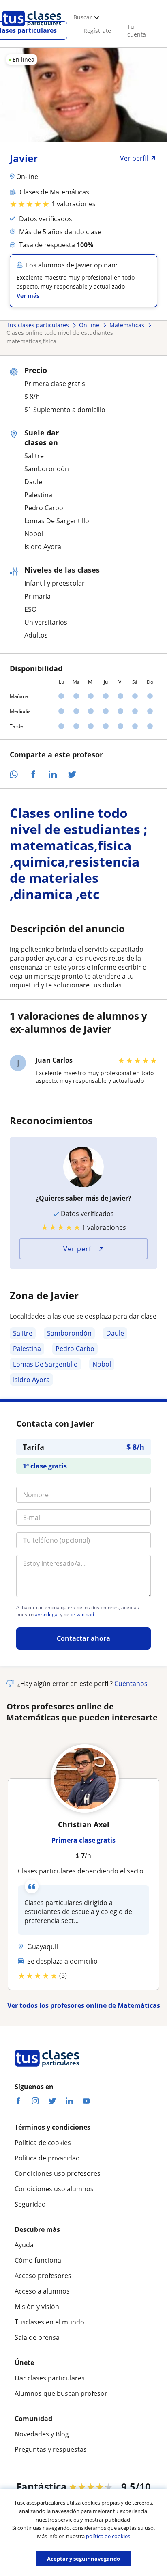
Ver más (28, 296)
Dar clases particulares (50, 2378)
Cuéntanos (131, 1684)
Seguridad (30, 2204)
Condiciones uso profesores (58, 2173)
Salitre (23, 1333)
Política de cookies (43, 2143)
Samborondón (69, 1333)
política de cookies (108, 2536)
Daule (115, 1333)
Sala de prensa (37, 2337)
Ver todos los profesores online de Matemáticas (84, 2005)
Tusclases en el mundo (49, 2322)
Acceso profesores (43, 2276)
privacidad (82, 1615)
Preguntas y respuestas (51, 2449)
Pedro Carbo (75, 1349)
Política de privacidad (47, 2158)
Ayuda (24, 2245)
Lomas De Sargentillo (45, 1364)
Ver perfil (79, 1249)
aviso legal (47, 1615)
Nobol (102, 1364)
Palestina (27, 1349)
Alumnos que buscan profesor (61, 2393)
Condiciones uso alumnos (54, 2189)
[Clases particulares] (32, 29)
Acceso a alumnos (42, 2291)
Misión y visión (37, 2307)
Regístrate (97, 31)
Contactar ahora (83, 1638)
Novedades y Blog (42, 2434)
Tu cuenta (137, 30)
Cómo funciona (38, 2260)
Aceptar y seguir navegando (83, 2559)
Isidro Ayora (31, 1380)
